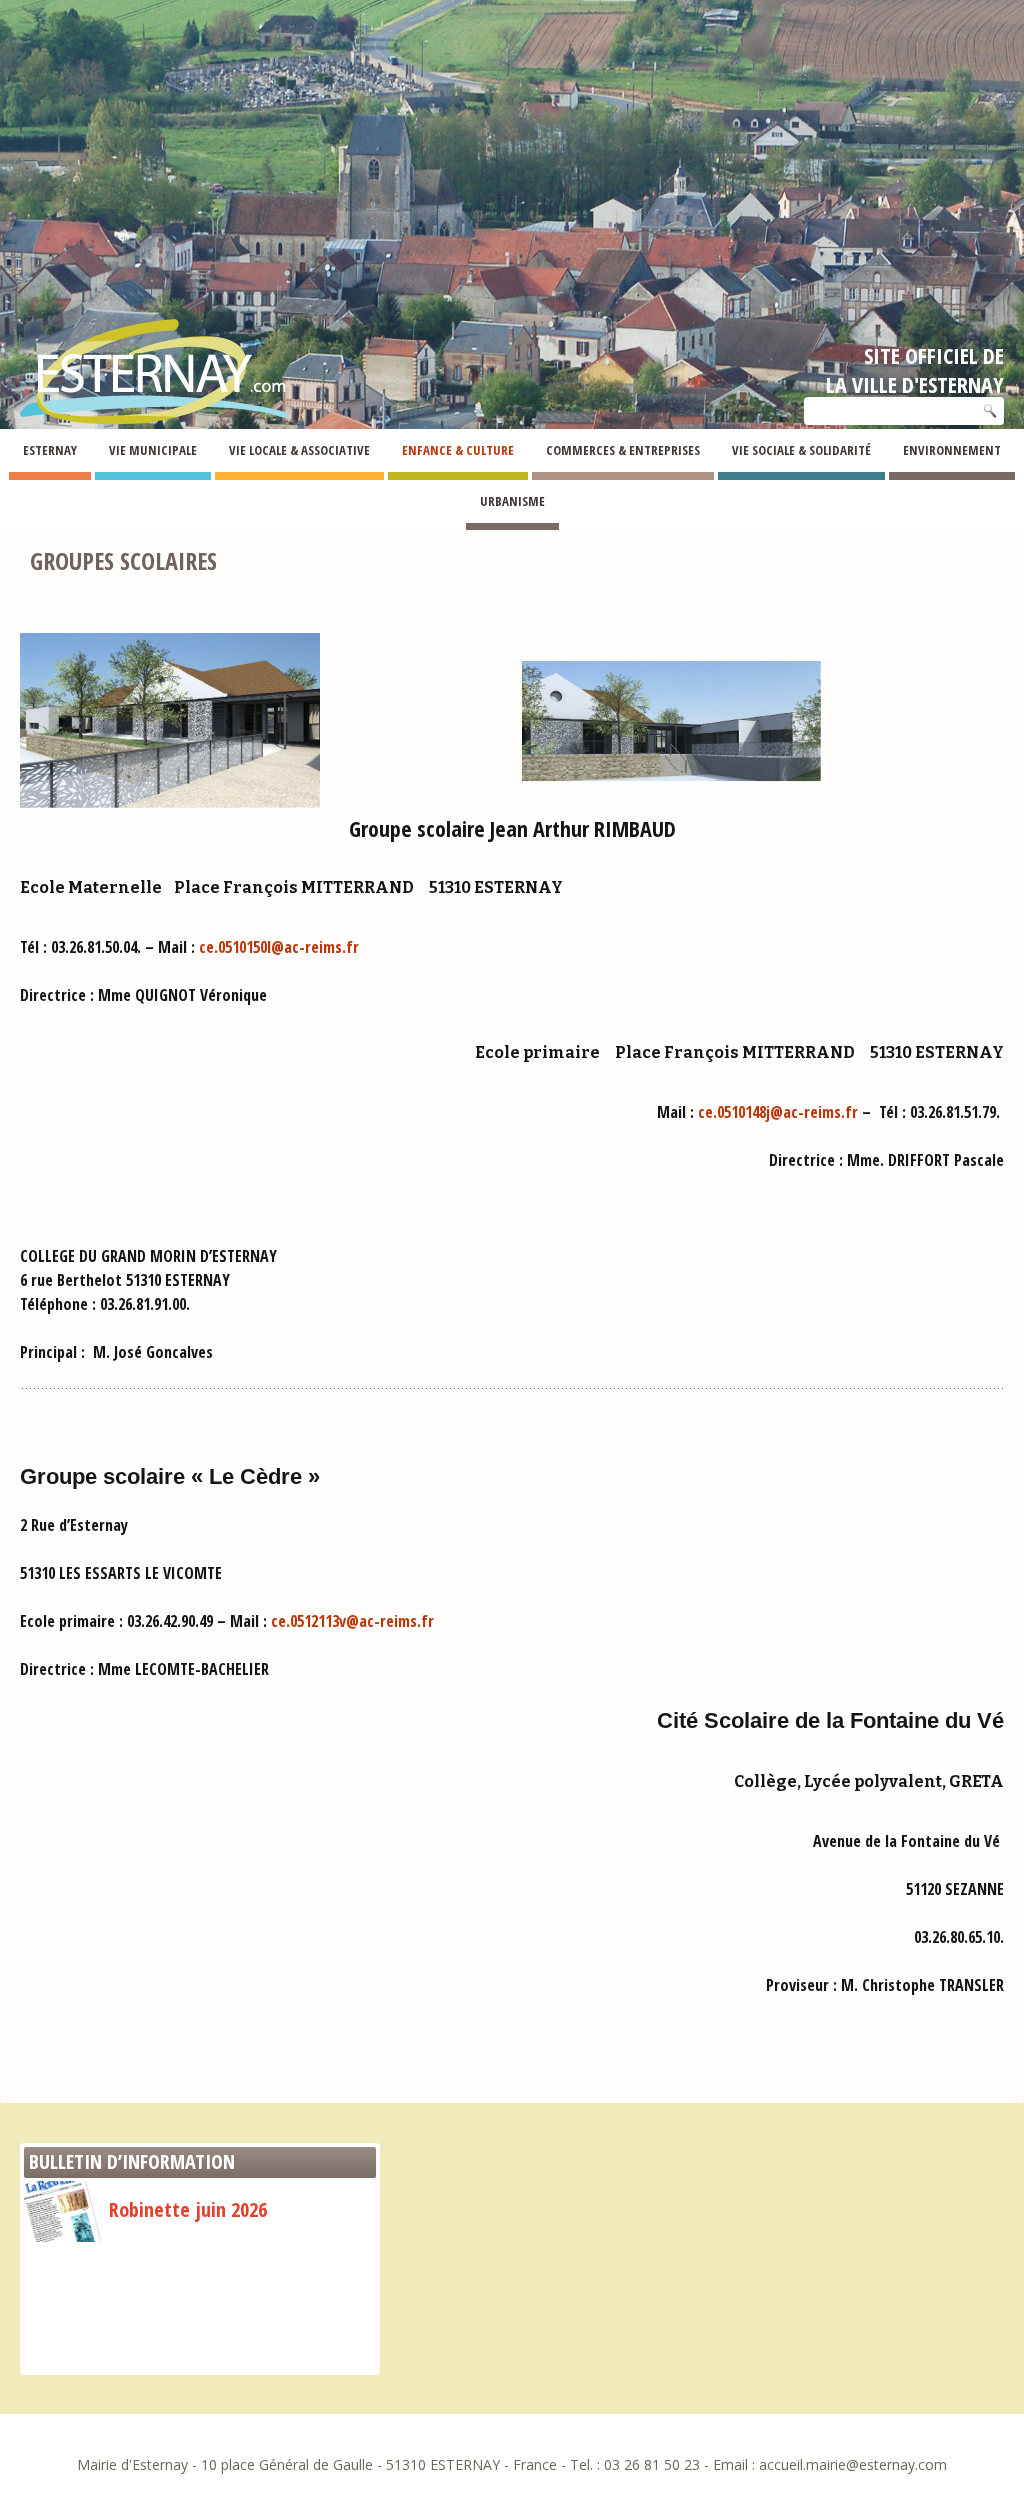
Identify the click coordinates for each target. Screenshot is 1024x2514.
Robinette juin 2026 (188, 2209)
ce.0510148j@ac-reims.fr (778, 1112)
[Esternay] (155, 355)
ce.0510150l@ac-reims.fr (279, 947)
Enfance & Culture (107, 504)
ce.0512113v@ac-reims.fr (352, 1621)
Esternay (24, 504)
